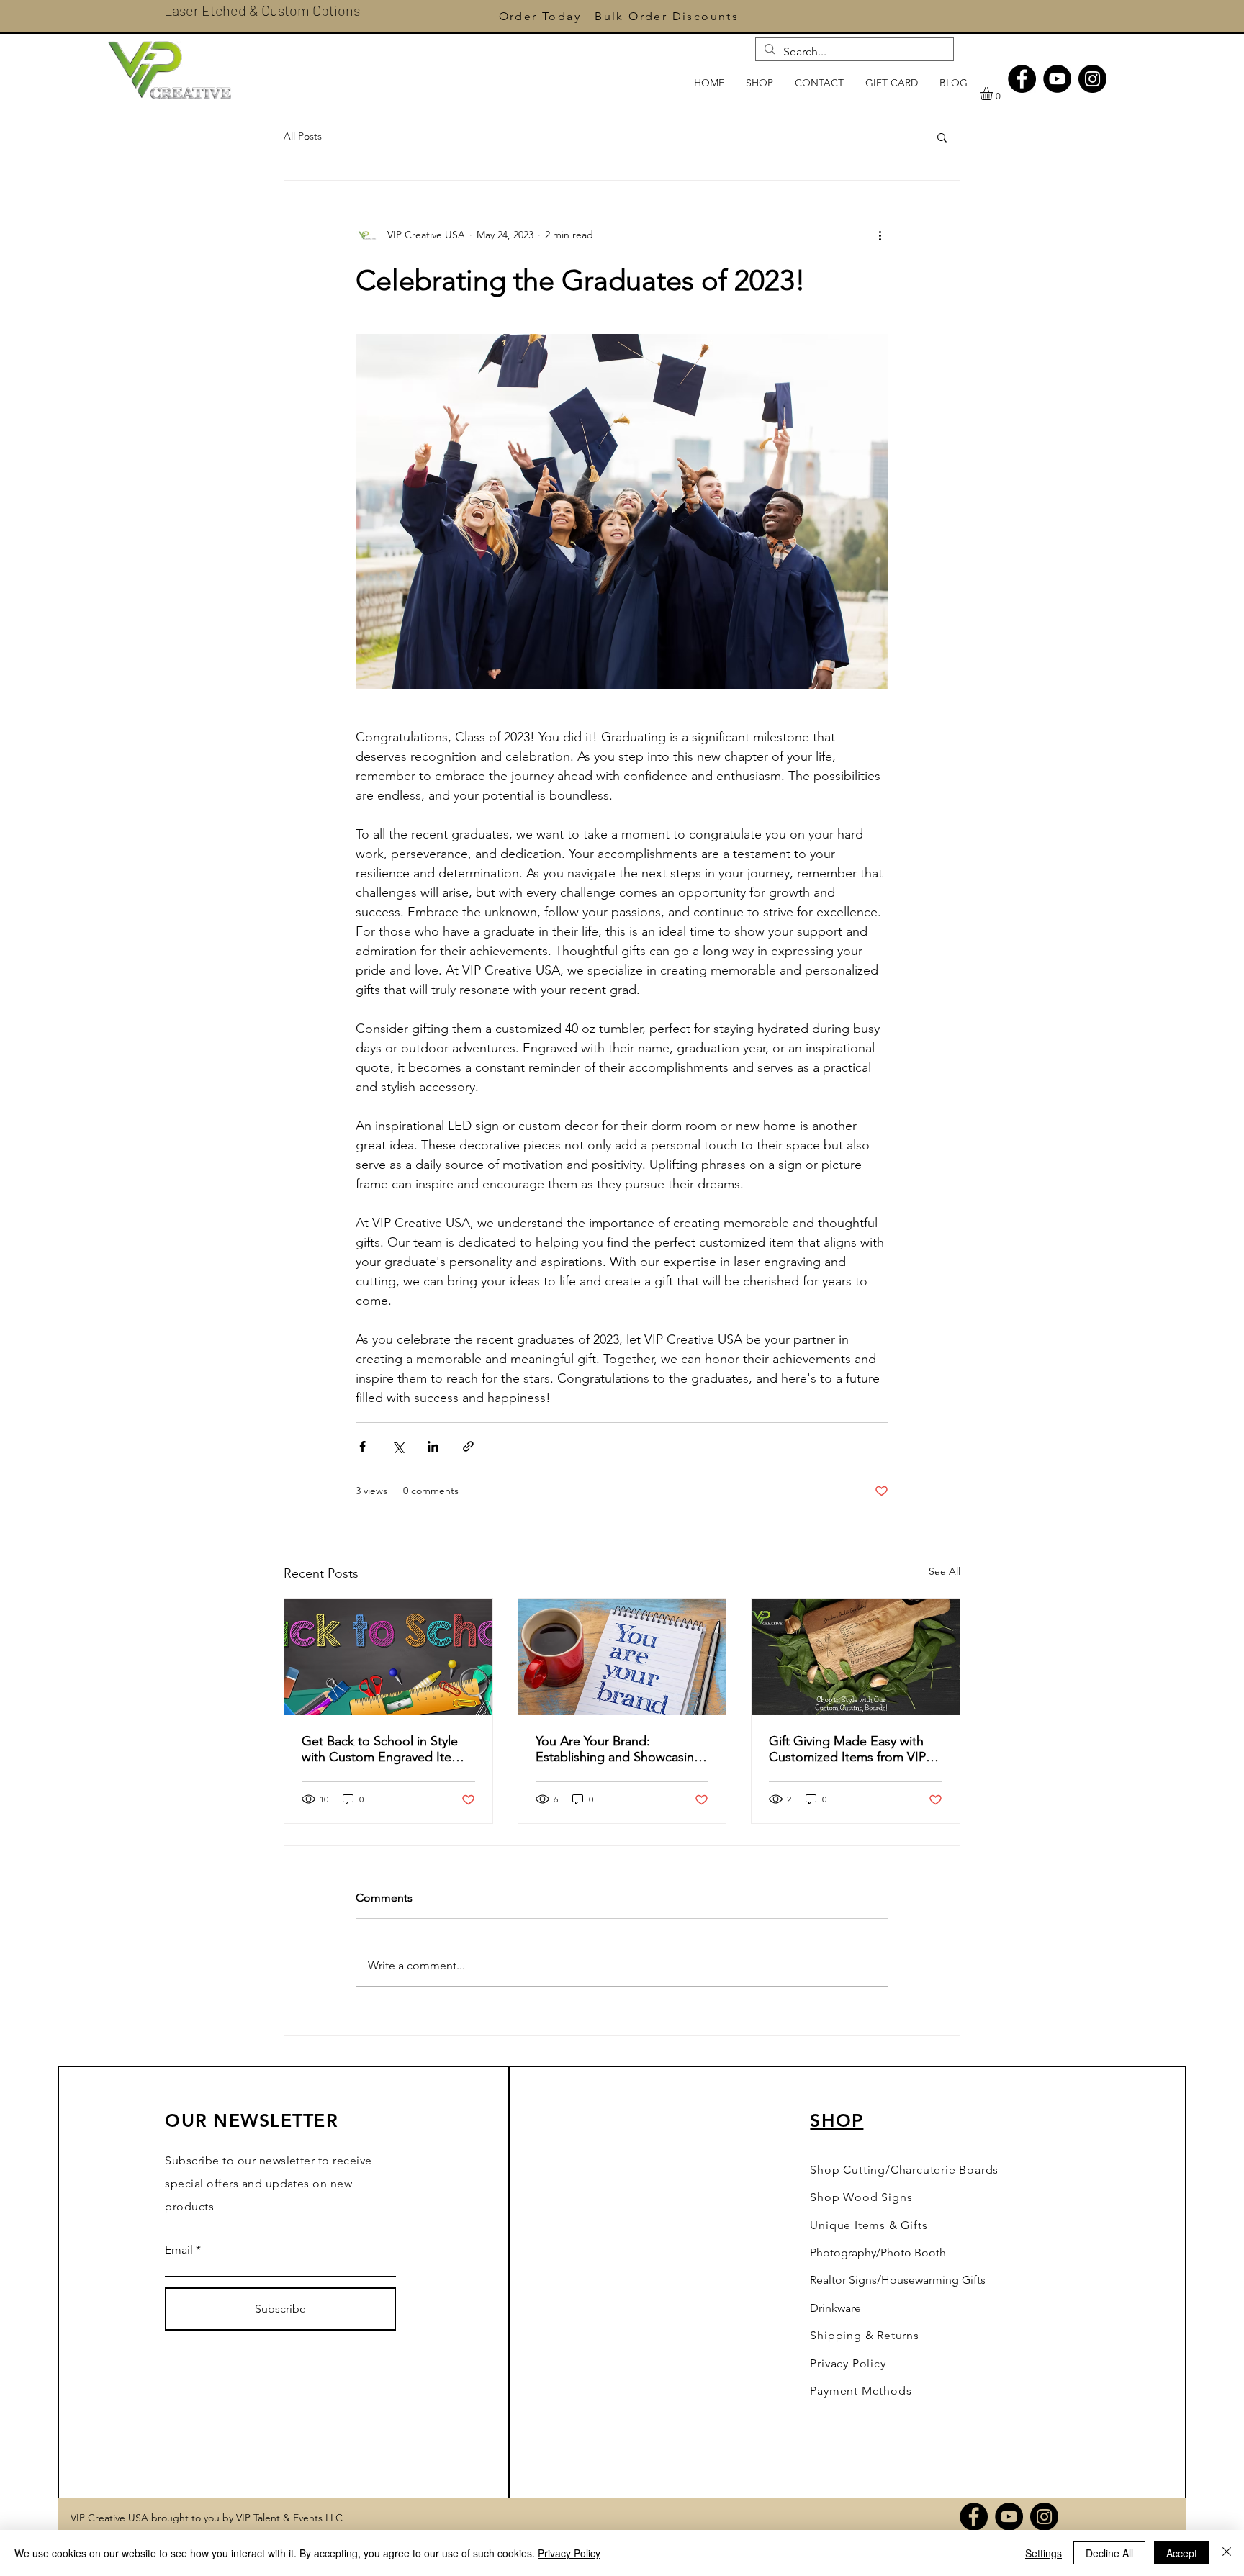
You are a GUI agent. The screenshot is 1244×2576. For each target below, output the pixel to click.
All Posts (303, 136)
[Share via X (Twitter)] (398, 1446)
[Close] (1227, 2553)
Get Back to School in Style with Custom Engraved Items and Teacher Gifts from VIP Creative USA (385, 1749)
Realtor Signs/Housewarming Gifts (898, 2280)
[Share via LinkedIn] (433, 1446)
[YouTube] (1057, 79)
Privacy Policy (569, 2553)
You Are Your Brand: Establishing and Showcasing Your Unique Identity (619, 1749)
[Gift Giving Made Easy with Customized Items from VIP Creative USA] (856, 1657)
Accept (1182, 2553)
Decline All (1109, 2553)
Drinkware (835, 2308)
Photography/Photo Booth (878, 2252)
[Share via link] (468, 1446)
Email (179, 2250)
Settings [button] (1044, 2553)
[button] (994, 94)
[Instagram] (1092, 79)
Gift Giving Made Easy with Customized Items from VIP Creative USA (847, 1749)
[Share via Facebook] (362, 1446)
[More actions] (880, 235)
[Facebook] (1022, 79)
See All (945, 1571)
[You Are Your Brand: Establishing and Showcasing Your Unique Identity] (622, 1657)
